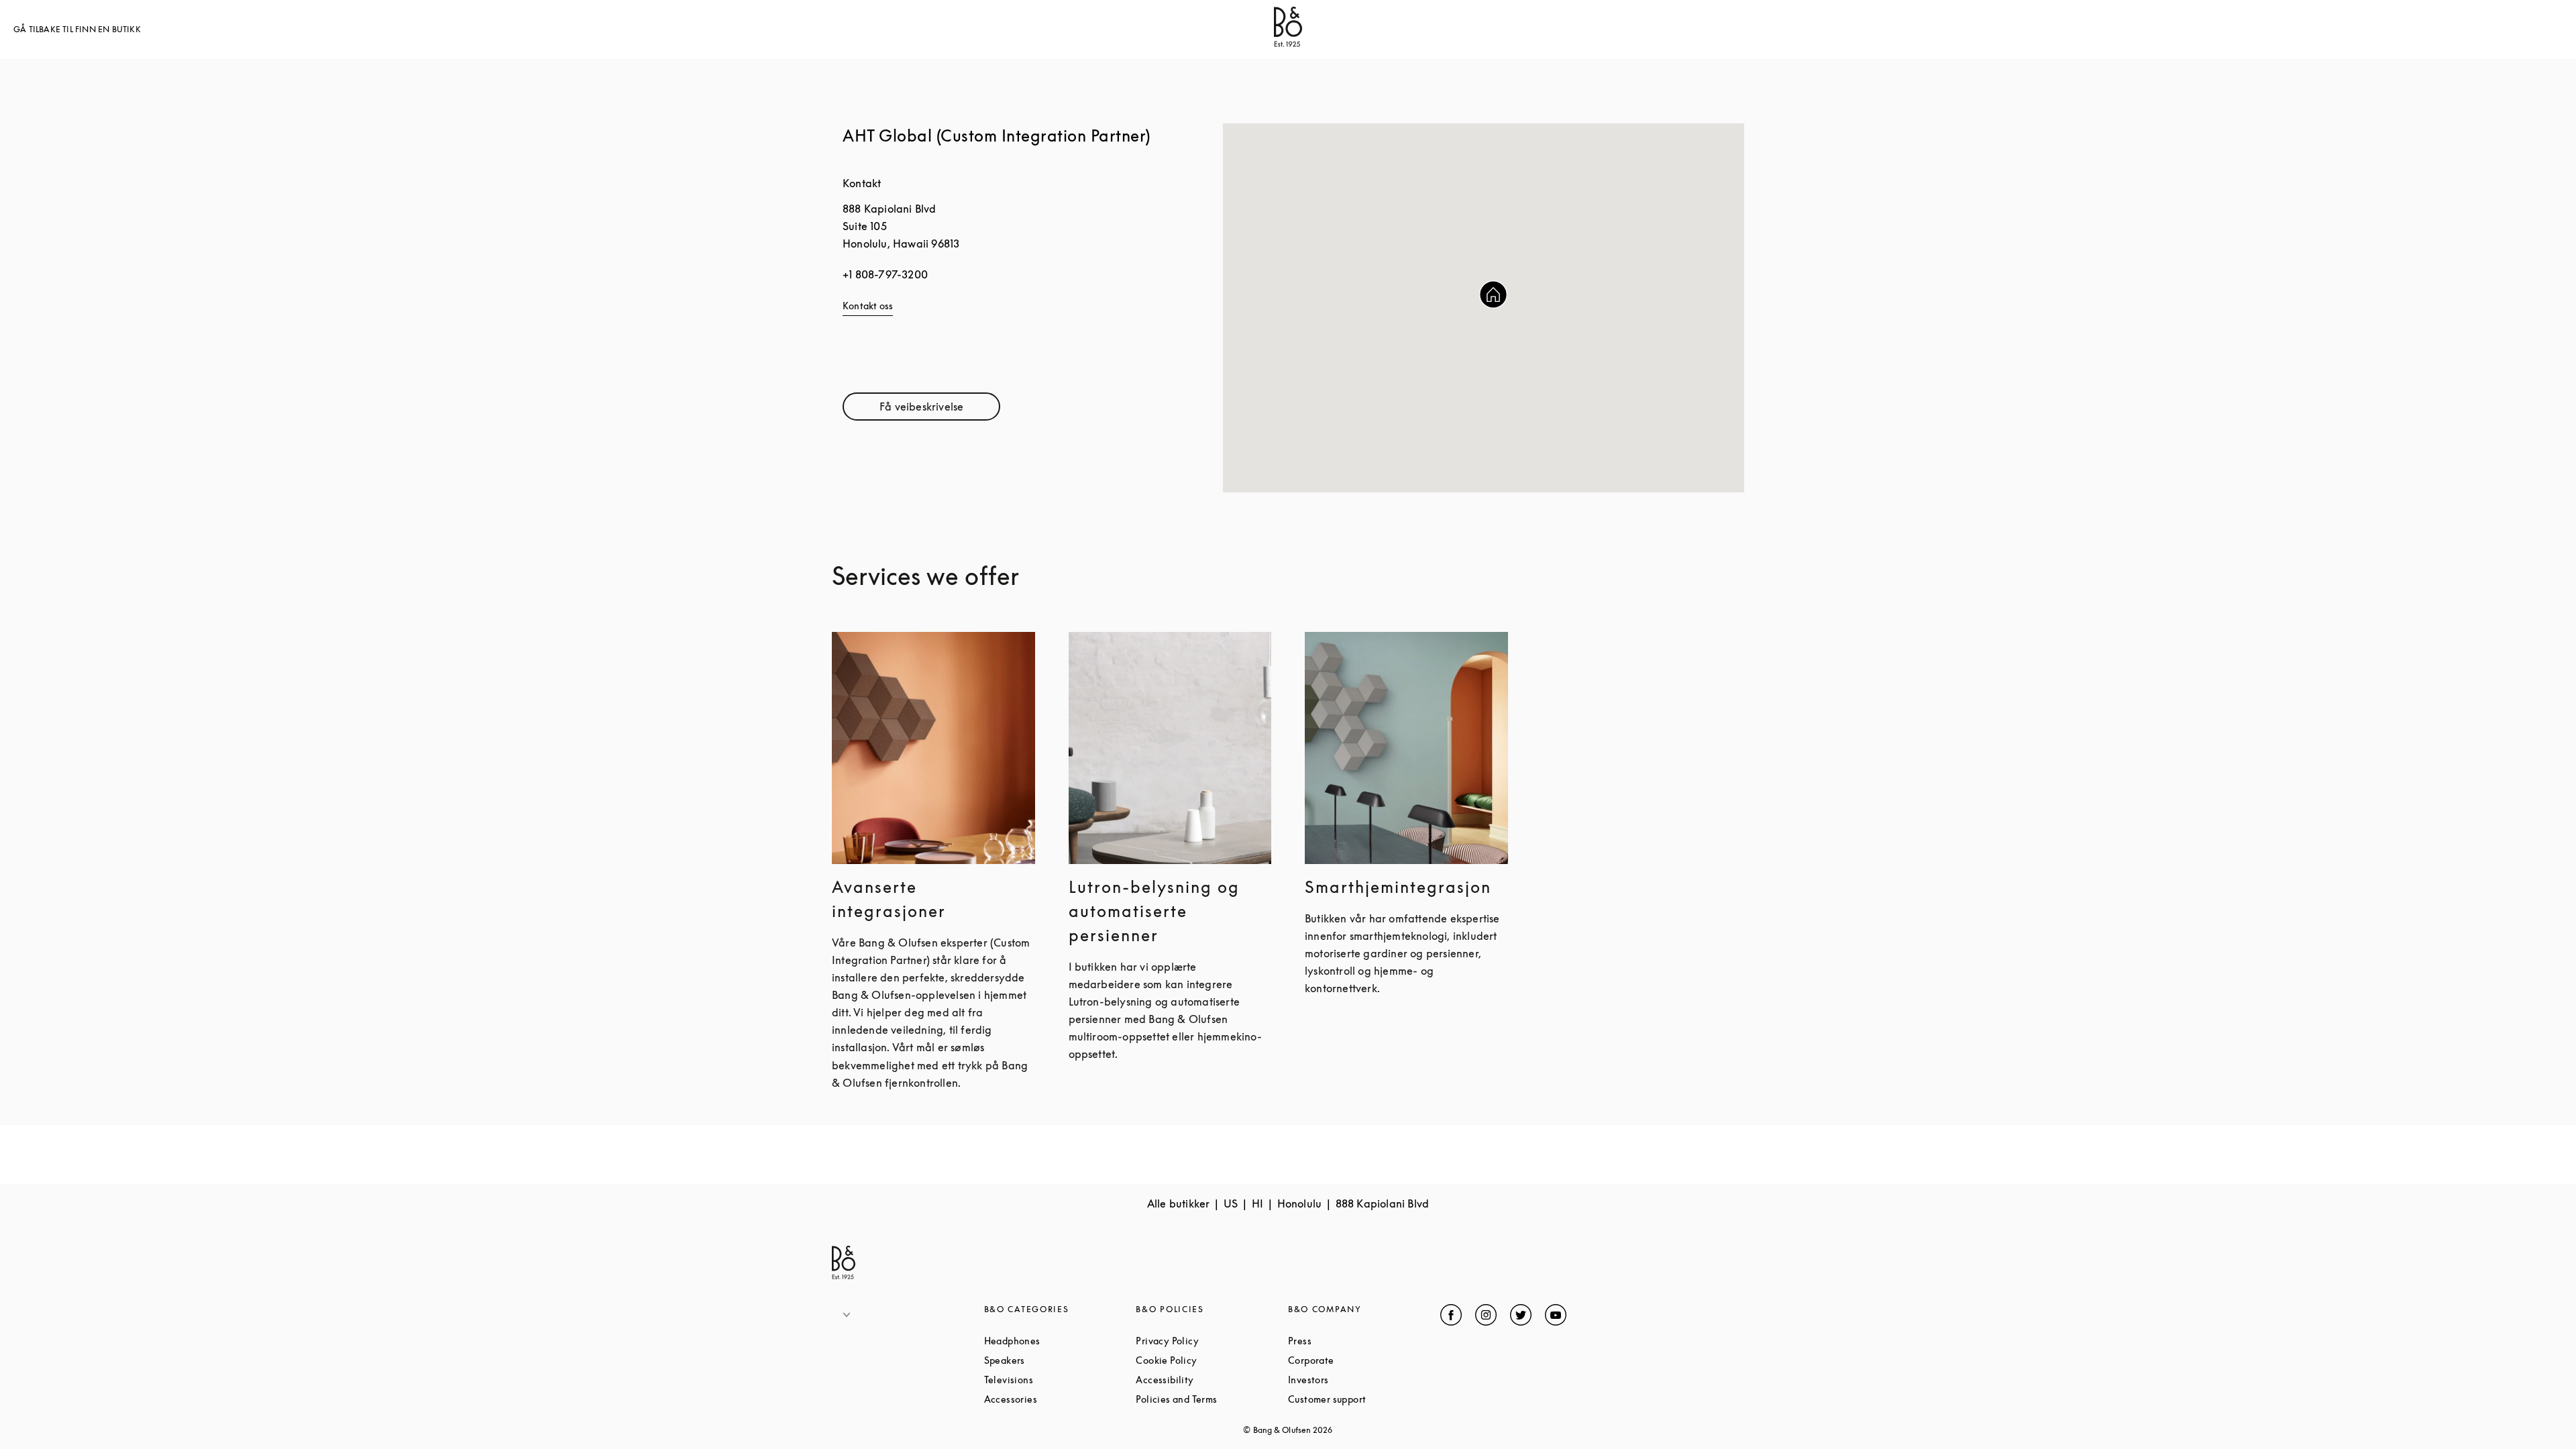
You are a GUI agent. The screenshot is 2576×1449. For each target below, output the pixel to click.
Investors (1359, 1380)
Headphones (1060, 1341)
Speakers (1056, 1360)
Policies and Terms (1212, 1399)
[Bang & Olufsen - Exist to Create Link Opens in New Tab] (1288, 43)
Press (1350, 1341)
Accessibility (1212, 1380)
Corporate (1362, 1360)
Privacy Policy (1212, 1341)
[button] (1493, 294)
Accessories (1060, 1399)
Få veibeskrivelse (940, 410)
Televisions (1060, 1380)
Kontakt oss (868, 306)
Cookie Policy (1212, 1360)
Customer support (1364, 1399)
